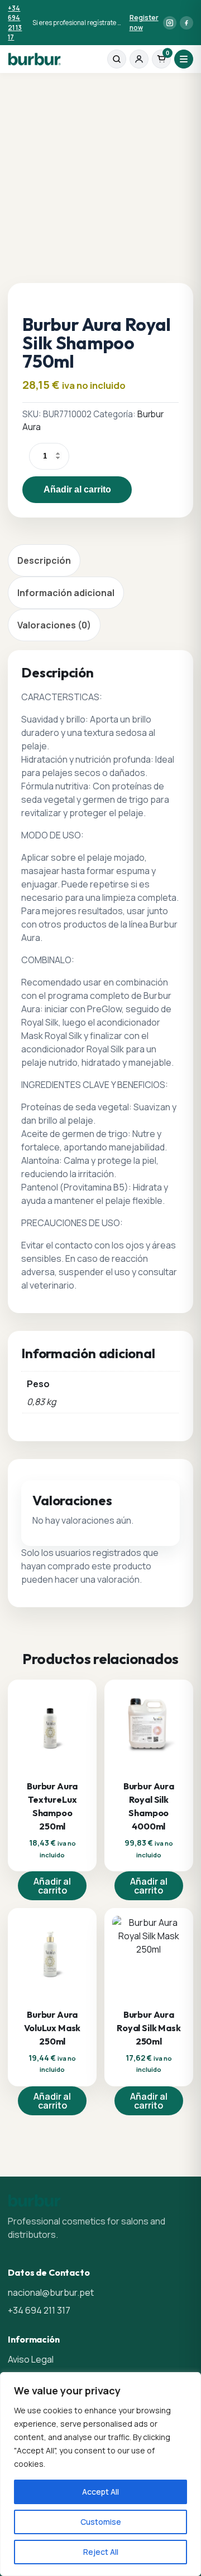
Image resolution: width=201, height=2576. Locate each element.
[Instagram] (170, 23)
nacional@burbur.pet (51, 2292)
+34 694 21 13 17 (15, 23)
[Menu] (184, 59)
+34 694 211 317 (39, 2310)
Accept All (100, 2492)
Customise (101, 2522)
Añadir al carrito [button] (52, 1886)
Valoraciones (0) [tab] (54, 625)
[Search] (117, 59)
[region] (100, 2474)
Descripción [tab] (44, 560)
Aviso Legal (31, 2359)
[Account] (139, 59)
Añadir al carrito (77, 489)
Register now (144, 22)
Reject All (101, 2552)
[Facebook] (186, 23)
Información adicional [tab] (66, 593)
